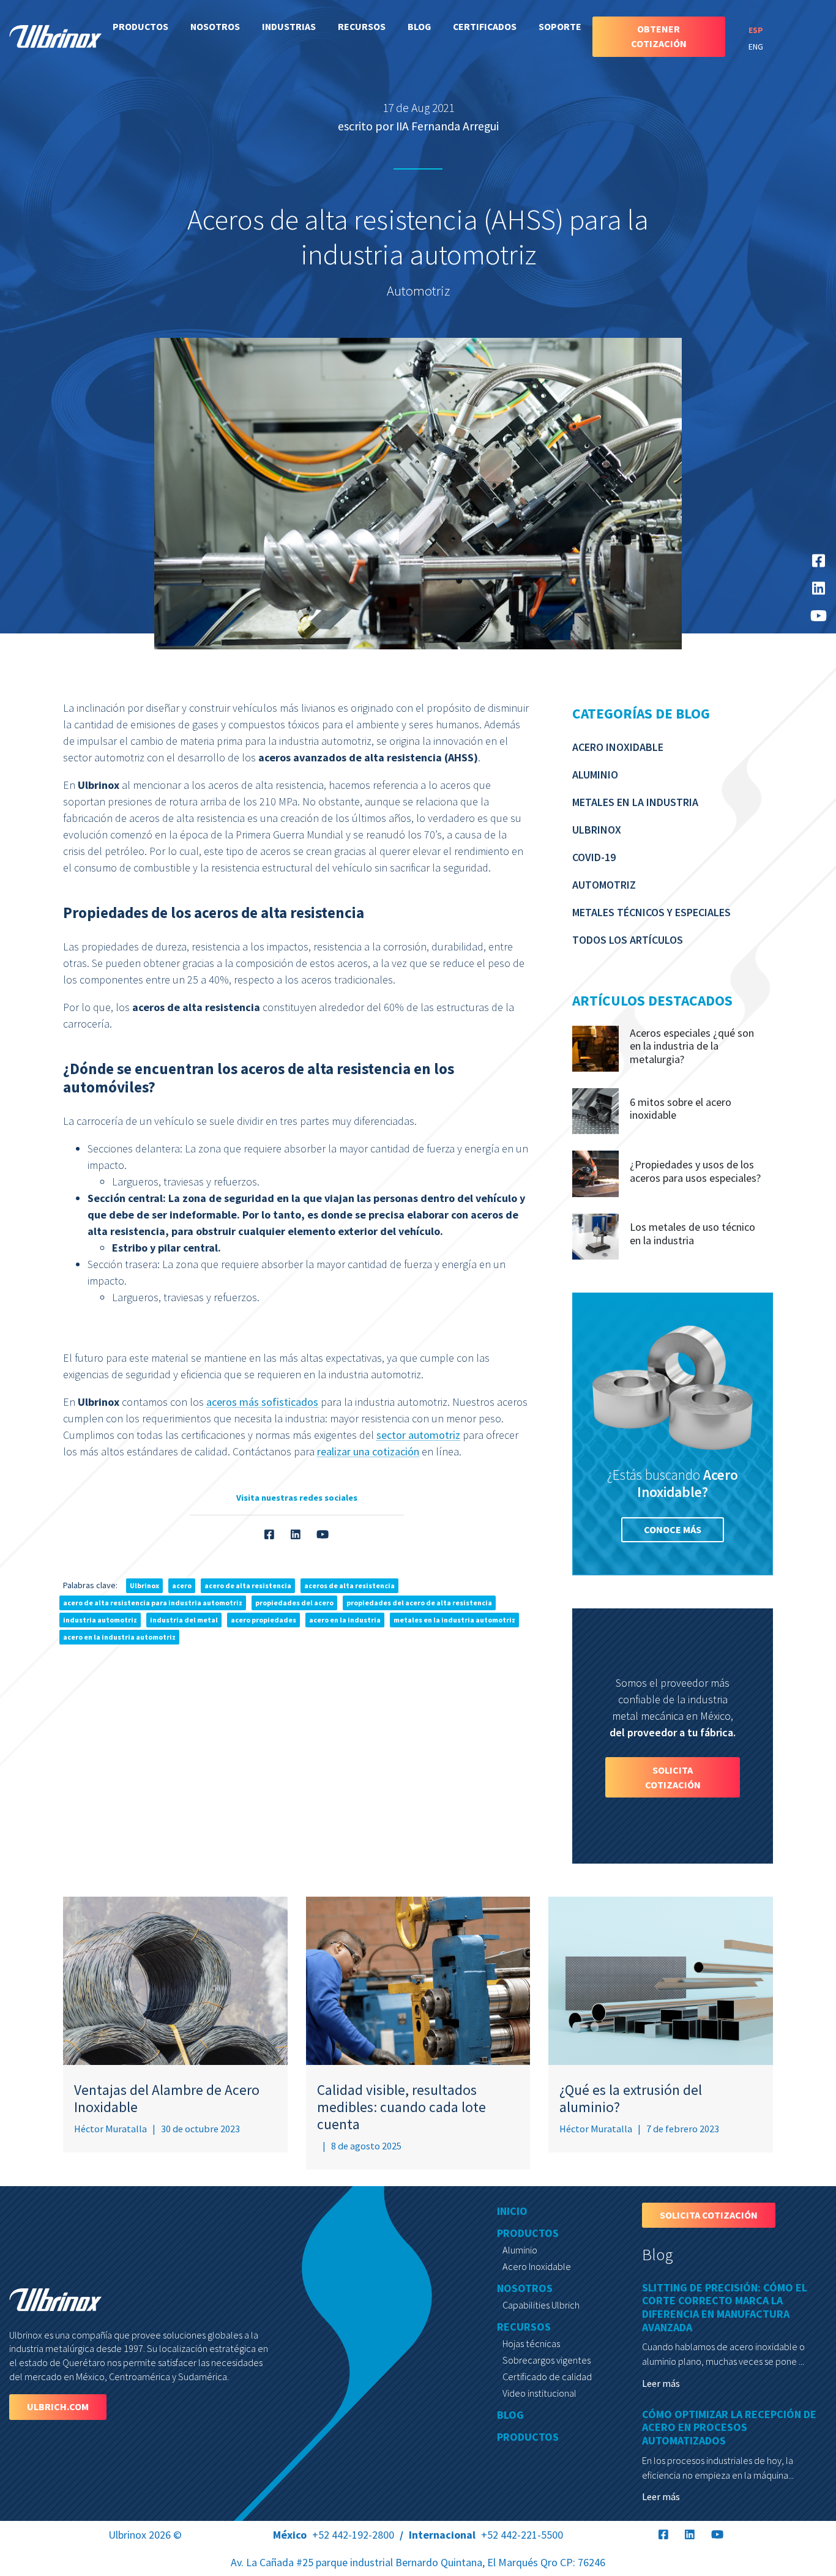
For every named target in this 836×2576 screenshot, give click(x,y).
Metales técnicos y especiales (651, 912)
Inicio (512, 2211)
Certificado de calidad (547, 2376)
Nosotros (215, 26)
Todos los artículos (628, 940)
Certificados (485, 26)
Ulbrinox (597, 830)
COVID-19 (594, 857)
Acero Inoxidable (618, 747)
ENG (756, 47)
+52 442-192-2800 (334, 2535)
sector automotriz (418, 1434)
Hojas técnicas (531, 2343)
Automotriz (604, 885)
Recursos (362, 26)
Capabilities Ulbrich (541, 2305)
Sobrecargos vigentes (547, 2360)
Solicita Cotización (673, 1777)
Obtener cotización (659, 36)
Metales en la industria (635, 802)
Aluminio (595, 775)
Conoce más (673, 1529)
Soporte (560, 26)
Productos (140, 26)
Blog (419, 26)
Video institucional (539, 2393)
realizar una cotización (368, 1451)
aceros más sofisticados (262, 1401)
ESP (756, 30)
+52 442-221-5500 (486, 2535)
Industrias (289, 26)
